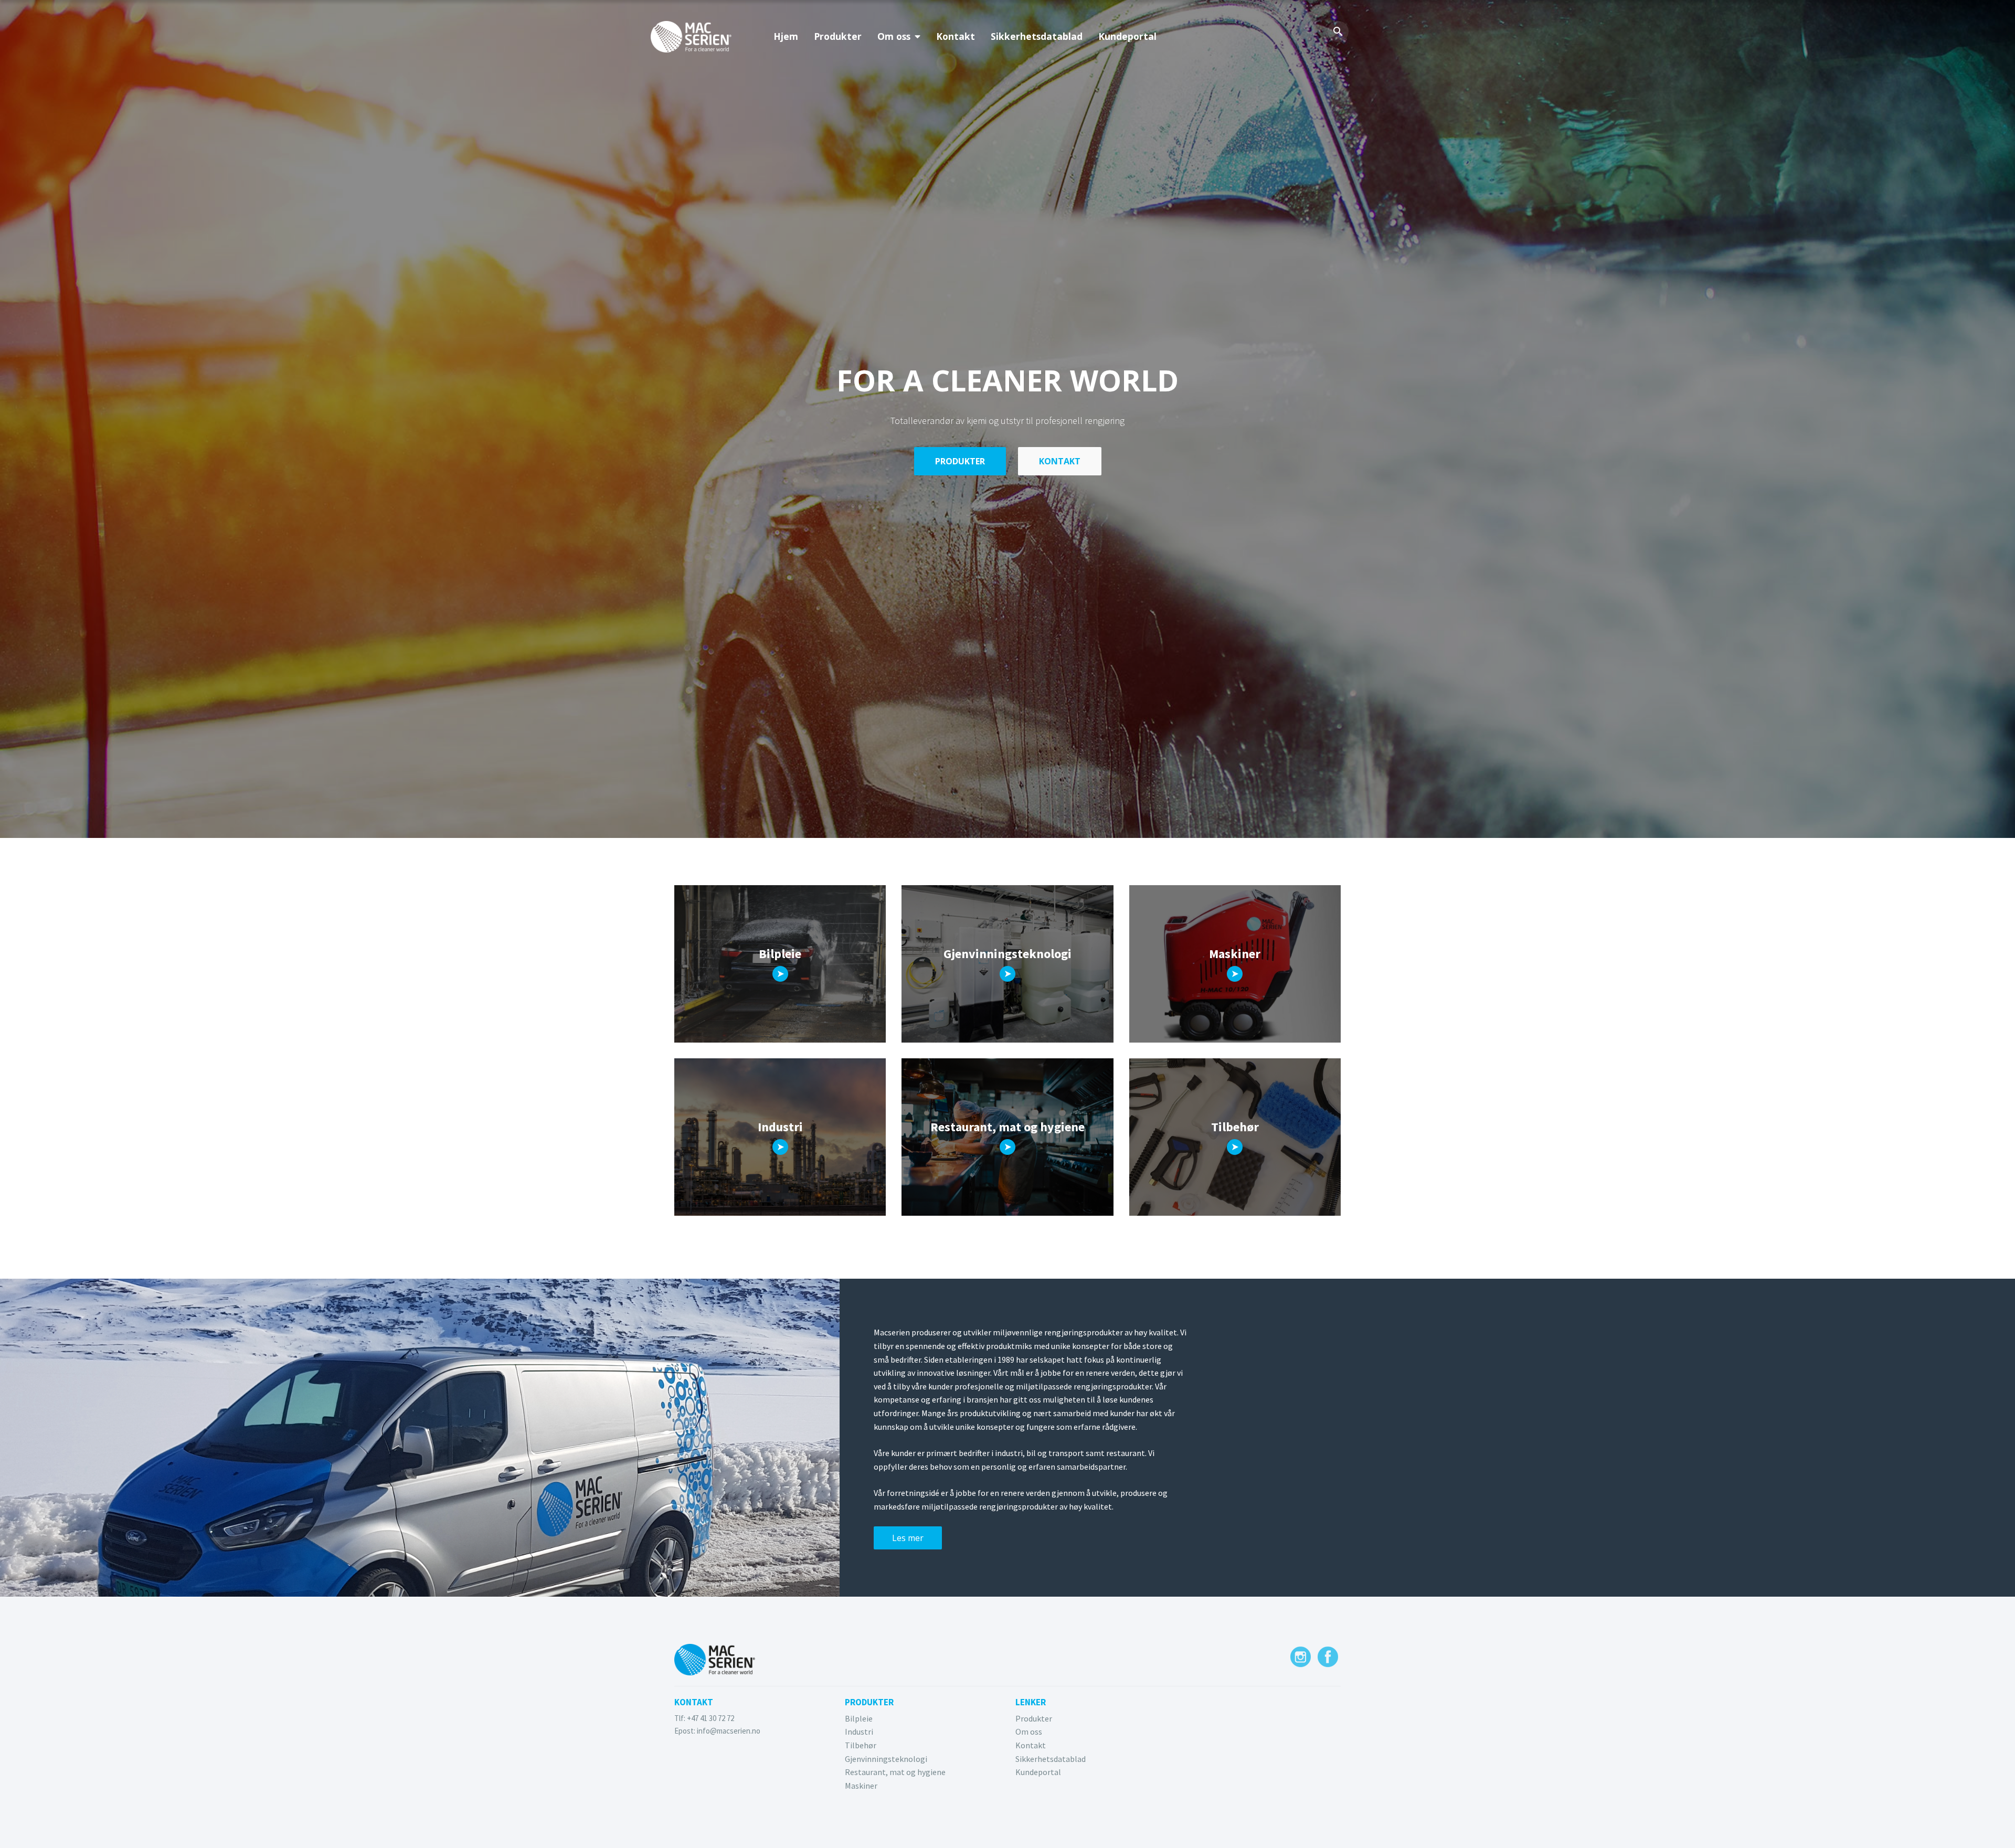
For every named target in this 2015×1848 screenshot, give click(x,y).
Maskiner (861, 1786)
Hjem (786, 36)
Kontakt (956, 36)
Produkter (838, 36)
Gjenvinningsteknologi (886, 1759)
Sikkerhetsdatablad (1037, 36)
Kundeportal (1127, 36)
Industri (859, 1732)
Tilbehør (861, 1745)
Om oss (894, 36)
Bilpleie (859, 1718)
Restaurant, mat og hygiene (895, 1772)
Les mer (908, 1538)
